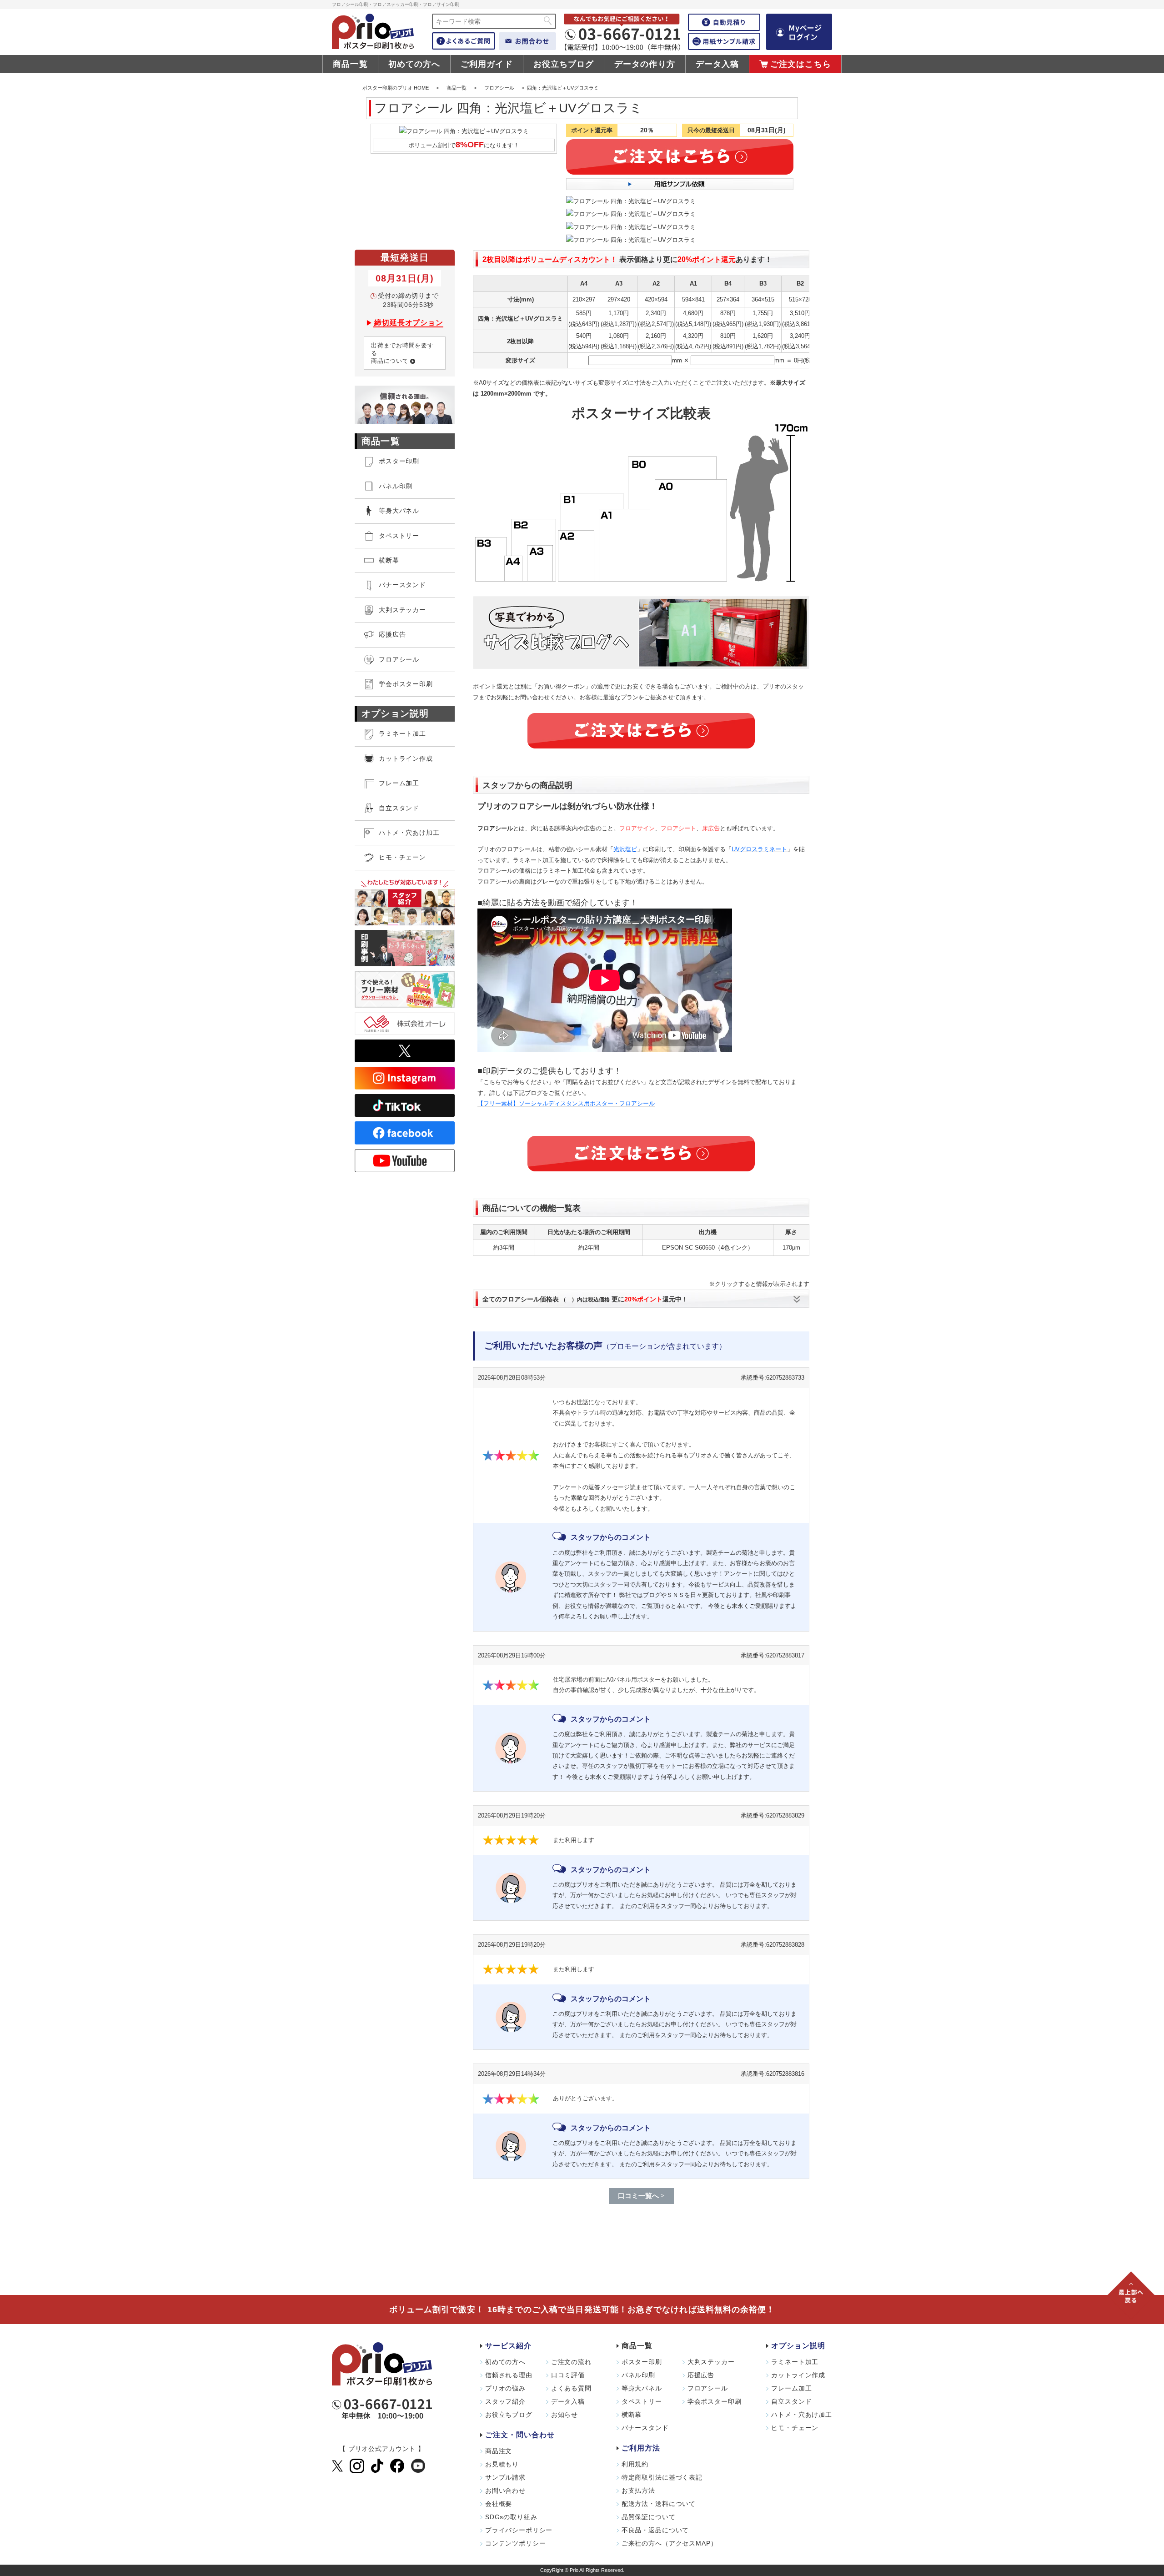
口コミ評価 (568, 2375)
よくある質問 (571, 2388)
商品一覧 (350, 64)
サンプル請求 (505, 2477)
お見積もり (502, 2464)
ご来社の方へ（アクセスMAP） (670, 2543)
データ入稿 (717, 64)
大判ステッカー (711, 2362)
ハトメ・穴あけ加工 (802, 2415)
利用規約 (635, 2464)
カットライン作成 (798, 2375)
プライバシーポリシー (519, 2530)
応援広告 (701, 2375)
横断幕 (632, 2415)
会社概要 (499, 2504)
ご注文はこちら (801, 64)
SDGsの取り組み (511, 2517)
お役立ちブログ (564, 64)
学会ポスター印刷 (715, 2401)
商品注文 (499, 2451)
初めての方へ (414, 64)
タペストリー (642, 2401)
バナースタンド (645, 2428)
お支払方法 (638, 2491)
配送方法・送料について (659, 2504)
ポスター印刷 (642, 2362)
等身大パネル (399, 511)
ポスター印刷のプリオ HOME (396, 88)
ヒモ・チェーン (795, 2428)
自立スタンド (791, 2401)
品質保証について (649, 2517)
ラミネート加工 (795, 2362)
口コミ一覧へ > (641, 2196)
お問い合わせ (532, 697)
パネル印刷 (638, 2375)
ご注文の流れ (571, 2362)
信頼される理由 (509, 2375)
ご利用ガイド (487, 64)
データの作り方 (645, 64)
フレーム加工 (791, 2388)
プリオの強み (505, 2388)
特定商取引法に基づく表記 (662, 2477)
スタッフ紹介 (505, 2401)
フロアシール (499, 88)
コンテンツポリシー (516, 2543)
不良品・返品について (655, 2530)
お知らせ (564, 2415)
